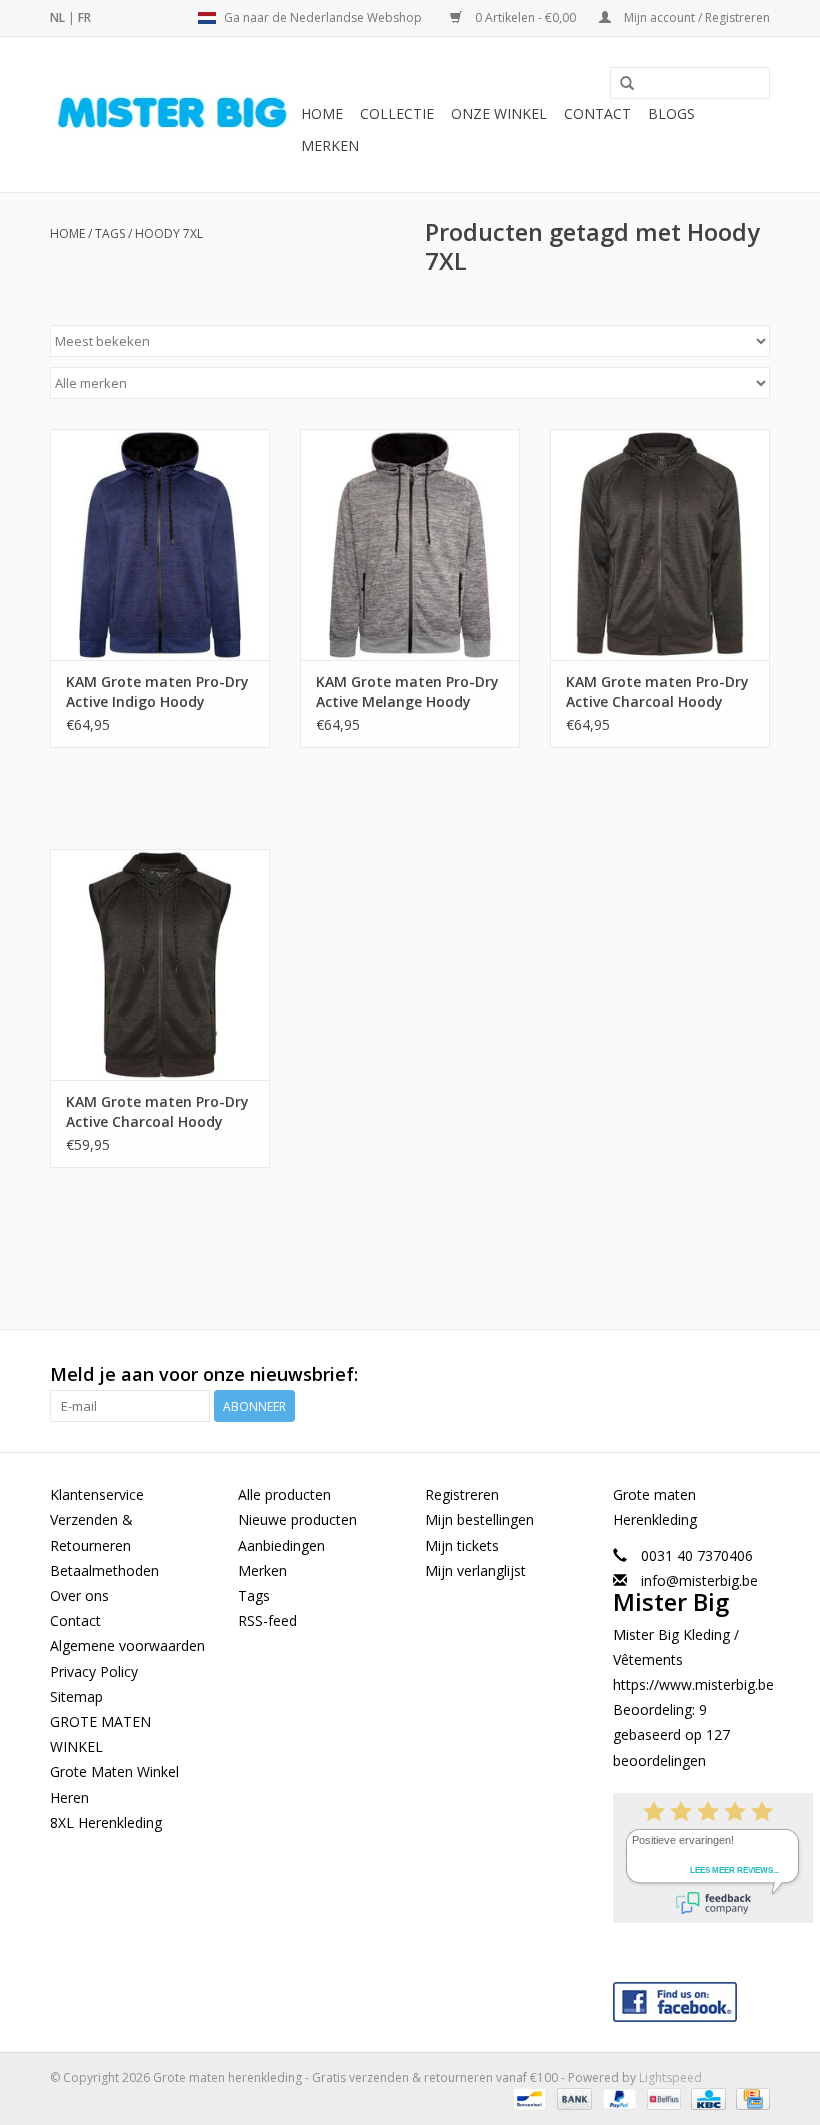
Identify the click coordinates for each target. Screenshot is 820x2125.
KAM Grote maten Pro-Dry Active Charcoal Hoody (657, 691)
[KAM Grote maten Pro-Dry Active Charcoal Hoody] (660, 544)
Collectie (397, 113)
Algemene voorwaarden (127, 1645)
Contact (597, 113)
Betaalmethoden (104, 1570)
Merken (330, 145)
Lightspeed (670, 2077)
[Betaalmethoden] (527, 2098)
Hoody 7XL (169, 233)
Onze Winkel (499, 113)
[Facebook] (692, 1997)
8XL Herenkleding (106, 1822)
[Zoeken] (627, 84)
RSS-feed (267, 1620)
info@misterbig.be (699, 1580)
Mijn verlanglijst (475, 1570)
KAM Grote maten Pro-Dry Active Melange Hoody (407, 691)
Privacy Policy (94, 1671)
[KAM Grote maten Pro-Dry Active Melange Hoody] (410, 544)
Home (322, 113)
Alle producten (284, 1494)
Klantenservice (97, 1494)
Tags (110, 233)
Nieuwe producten (297, 1519)
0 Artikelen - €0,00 (525, 17)
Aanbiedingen (281, 1545)
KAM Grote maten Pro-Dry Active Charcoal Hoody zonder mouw (157, 1112)
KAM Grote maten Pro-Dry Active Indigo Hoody (157, 691)
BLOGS (671, 113)
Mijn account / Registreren (695, 17)
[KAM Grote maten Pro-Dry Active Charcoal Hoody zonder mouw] (160, 964)
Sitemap (76, 1696)
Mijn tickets (462, 1545)
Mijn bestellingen (479, 1519)
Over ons (79, 1595)
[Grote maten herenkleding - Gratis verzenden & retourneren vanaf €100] (172, 115)
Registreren (462, 1494)
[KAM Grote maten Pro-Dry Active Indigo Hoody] (160, 544)
